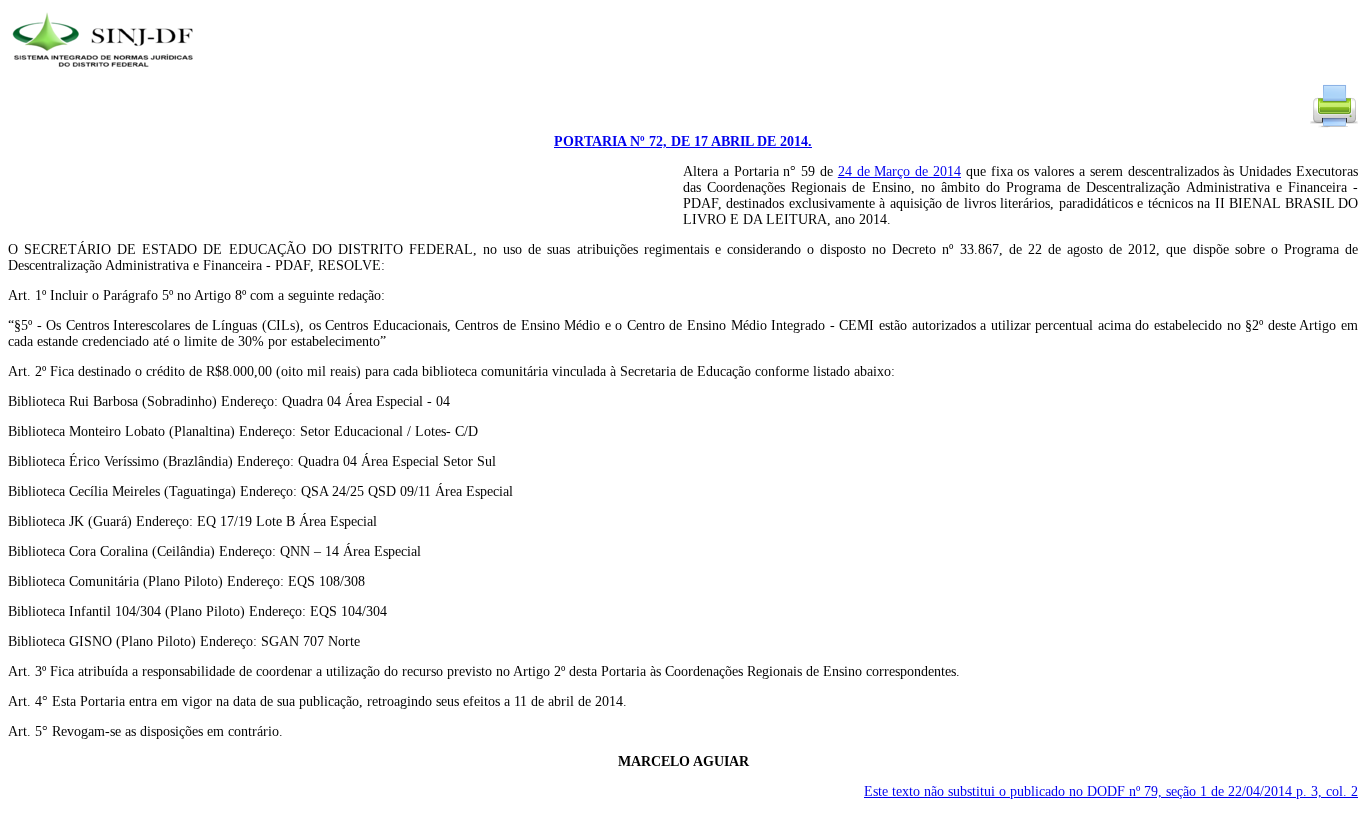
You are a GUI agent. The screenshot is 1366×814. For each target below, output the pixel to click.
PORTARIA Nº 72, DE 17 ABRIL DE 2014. (683, 141)
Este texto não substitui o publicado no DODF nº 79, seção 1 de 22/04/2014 (1111, 791)
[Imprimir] (1334, 125)
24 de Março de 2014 (899, 171)
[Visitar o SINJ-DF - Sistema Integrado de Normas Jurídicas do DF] (105, 73)
